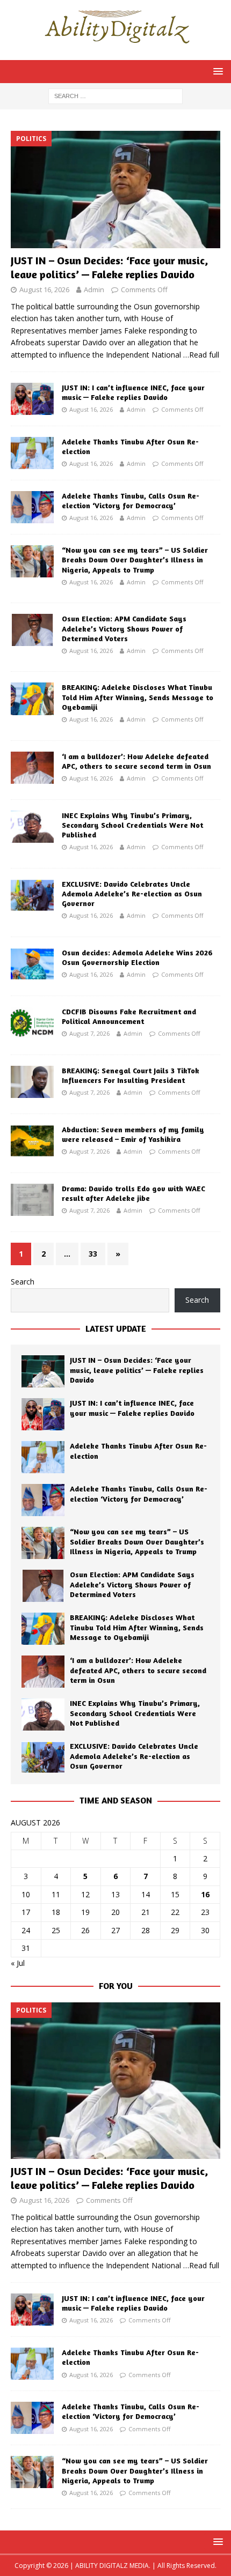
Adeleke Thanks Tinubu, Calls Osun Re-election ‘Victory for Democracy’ (131, 500)
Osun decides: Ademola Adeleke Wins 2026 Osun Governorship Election (137, 957)
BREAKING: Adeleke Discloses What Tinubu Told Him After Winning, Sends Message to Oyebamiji (138, 697)
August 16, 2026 (44, 289)
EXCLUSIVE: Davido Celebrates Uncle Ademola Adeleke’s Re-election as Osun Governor (132, 893)
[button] (216, 71)
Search (23, 1282)
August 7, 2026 (89, 1033)
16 (205, 1894)
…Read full (201, 355)
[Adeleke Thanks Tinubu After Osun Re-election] (32, 453)
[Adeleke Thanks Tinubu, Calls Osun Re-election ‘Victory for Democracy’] (32, 507)
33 (93, 1254)
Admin (94, 289)
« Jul (18, 1963)
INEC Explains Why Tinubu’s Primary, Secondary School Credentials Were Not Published (132, 825)
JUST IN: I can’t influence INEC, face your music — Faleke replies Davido (133, 392)
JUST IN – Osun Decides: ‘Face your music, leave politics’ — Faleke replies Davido (109, 267)
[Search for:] (115, 95)
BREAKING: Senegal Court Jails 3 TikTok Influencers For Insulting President (131, 1075)
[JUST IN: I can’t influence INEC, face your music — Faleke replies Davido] (32, 399)
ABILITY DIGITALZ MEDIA (112, 2566)
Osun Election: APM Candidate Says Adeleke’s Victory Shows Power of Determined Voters (124, 628)
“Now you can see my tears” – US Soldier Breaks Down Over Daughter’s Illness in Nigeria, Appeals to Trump (135, 559)
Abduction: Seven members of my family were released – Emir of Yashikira (133, 1134)
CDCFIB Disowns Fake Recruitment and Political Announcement (129, 1016)
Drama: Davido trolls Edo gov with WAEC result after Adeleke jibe (133, 1193)
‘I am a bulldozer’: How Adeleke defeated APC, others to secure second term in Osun (136, 761)
